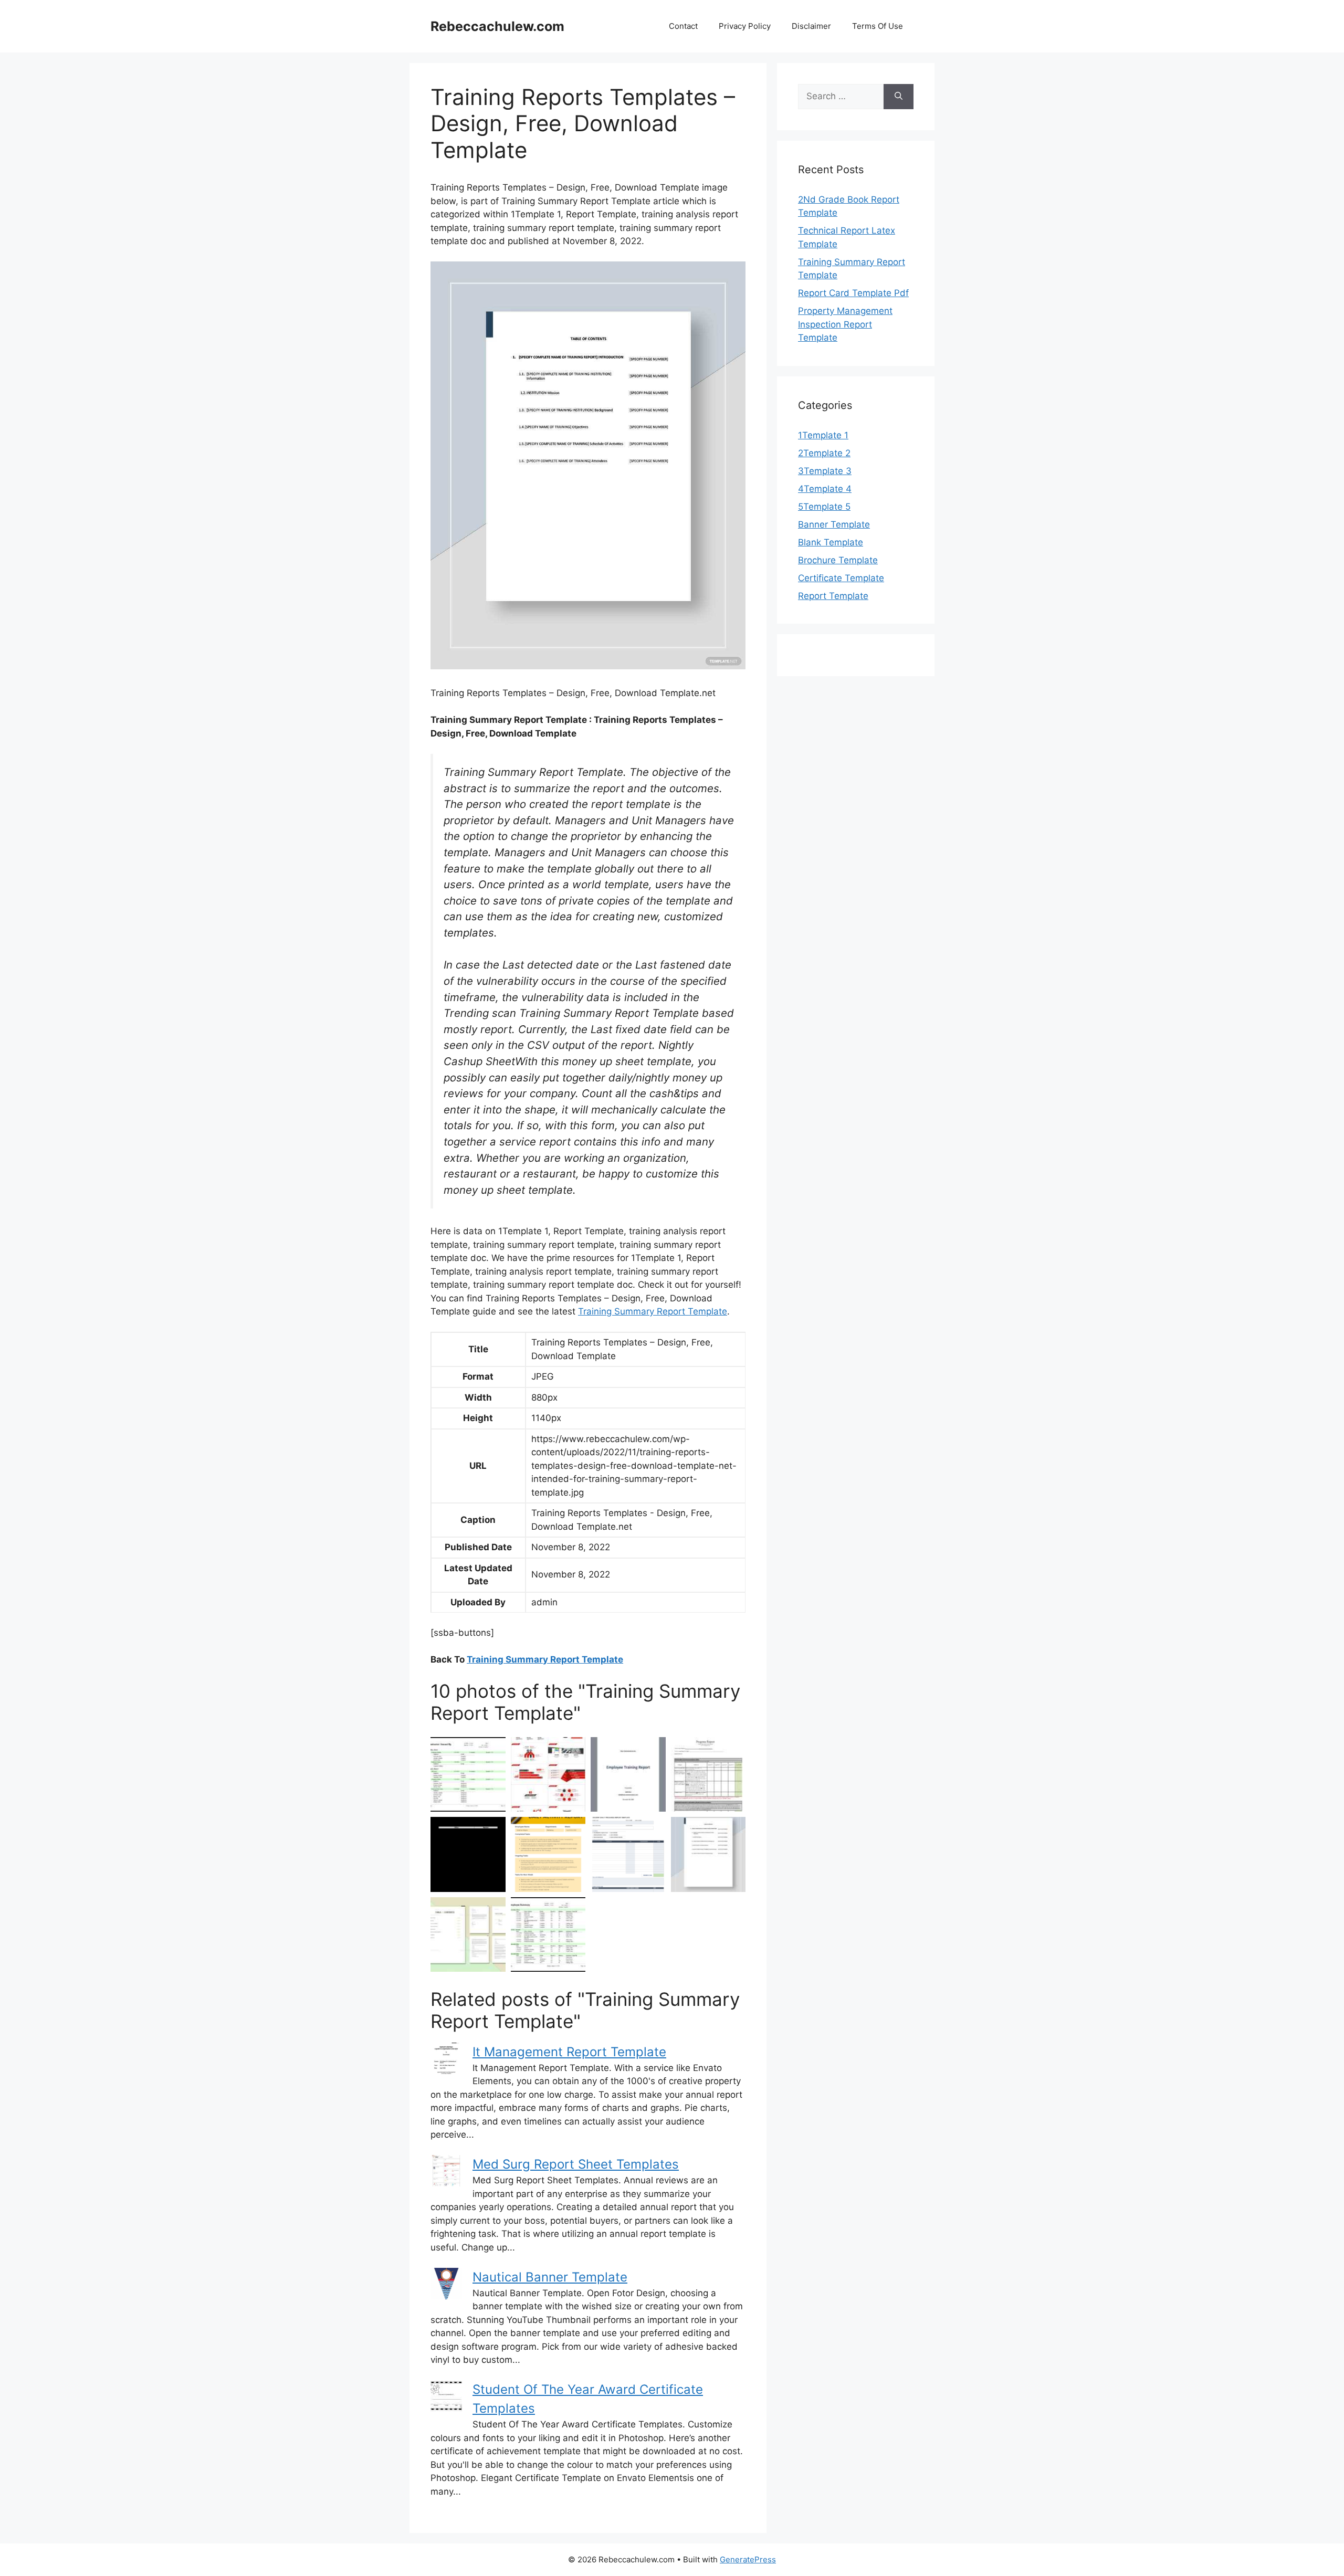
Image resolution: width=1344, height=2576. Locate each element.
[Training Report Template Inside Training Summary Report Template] (468, 1775)
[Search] (899, 97)
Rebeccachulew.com (497, 26)
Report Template (833, 596)
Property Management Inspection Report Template (845, 324)
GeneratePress (748, 2559)
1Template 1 (823, 435)
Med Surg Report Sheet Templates (576, 2164)
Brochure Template (838, 560)
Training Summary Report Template (653, 1311)
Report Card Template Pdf (853, 293)
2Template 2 (824, 453)
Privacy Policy (745, 26)
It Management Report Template (569, 2052)
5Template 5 (824, 507)
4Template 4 (825, 489)
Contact (683, 26)
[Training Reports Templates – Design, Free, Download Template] (628, 1775)
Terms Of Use (878, 26)
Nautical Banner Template (550, 2277)
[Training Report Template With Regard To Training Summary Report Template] (548, 1935)
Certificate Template (841, 578)
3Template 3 (825, 471)
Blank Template (831, 542)
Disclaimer (811, 26)
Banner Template (834, 524)
